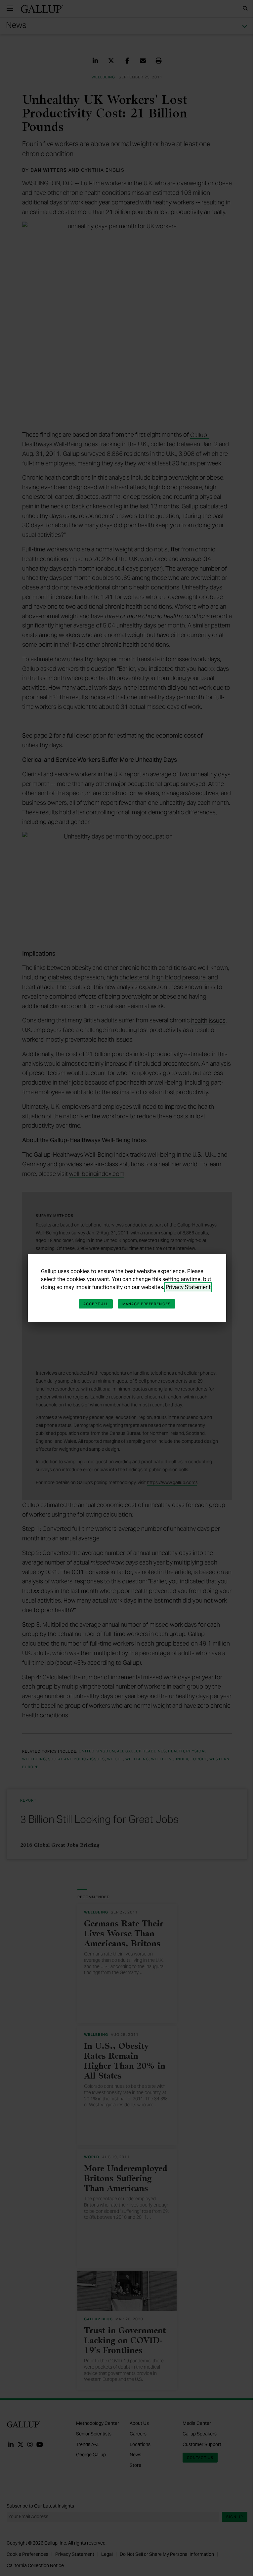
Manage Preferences (147, 1304)
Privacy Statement (188, 1287)
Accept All (96, 1304)
